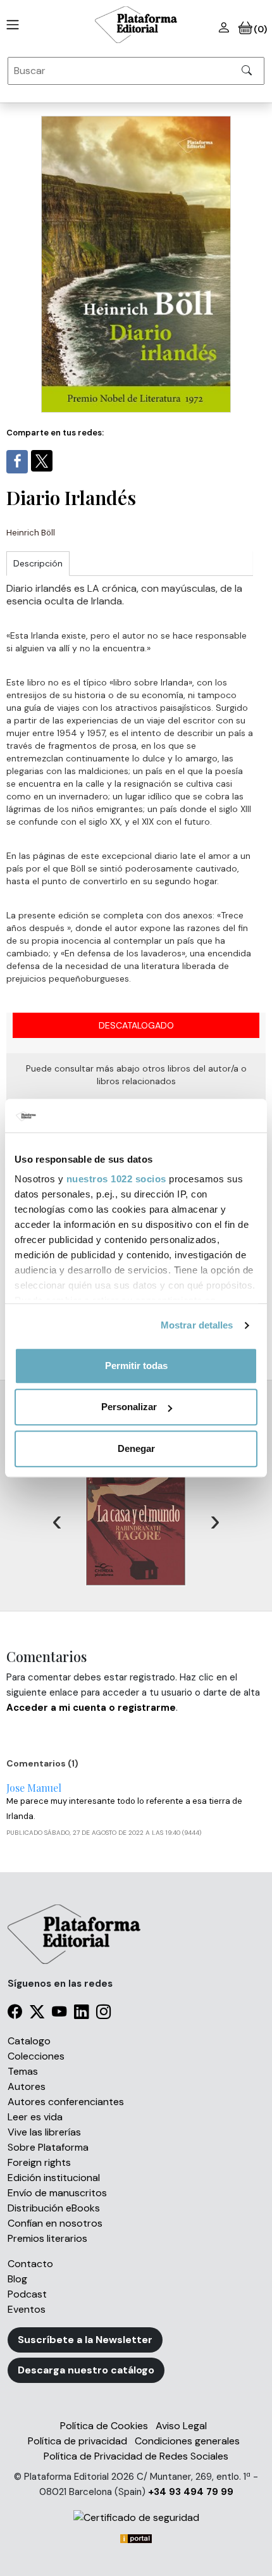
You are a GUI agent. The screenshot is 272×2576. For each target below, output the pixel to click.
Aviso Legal (181, 2426)
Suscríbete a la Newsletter (85, 2340)
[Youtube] (59, 2014)
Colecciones (36, 2056)
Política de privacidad (77, 2441)
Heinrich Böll (31, 533)
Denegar (136, 1448)
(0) (260, 29)
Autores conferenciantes (66, 2102)
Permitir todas (136, 1366)
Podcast (27, 2294)
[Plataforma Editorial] (136, 25)
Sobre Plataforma (48, 2147)
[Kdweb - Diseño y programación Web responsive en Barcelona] (136, 2538)
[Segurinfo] (136, 2517)
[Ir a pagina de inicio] (10, 25)
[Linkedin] (81, 2014)
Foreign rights (39, 2162)
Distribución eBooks (54, 2208)
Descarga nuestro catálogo (86, 2370)
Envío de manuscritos (57, 2193)
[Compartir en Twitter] (42, 461)
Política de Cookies (104, 2426)
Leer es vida (35, 2117)
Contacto (30, 2264)
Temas (23, 2071)
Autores (27, 2086)
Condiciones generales (187, 2441)
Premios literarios (47, 2238)
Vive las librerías (44, 2132)
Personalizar (129, 1407)
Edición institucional (54, 2178)
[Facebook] (15, 2014)
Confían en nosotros (55, 2223)
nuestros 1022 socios (116, 1179)
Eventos (27, 2309)
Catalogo (29, 2041)
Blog (17, 2279)
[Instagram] (103, 2014)
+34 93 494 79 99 (191, 2492)
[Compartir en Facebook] (17, 462)
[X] (37, 2014)
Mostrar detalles (197, 1325)
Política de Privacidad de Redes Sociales (136, 2456)
